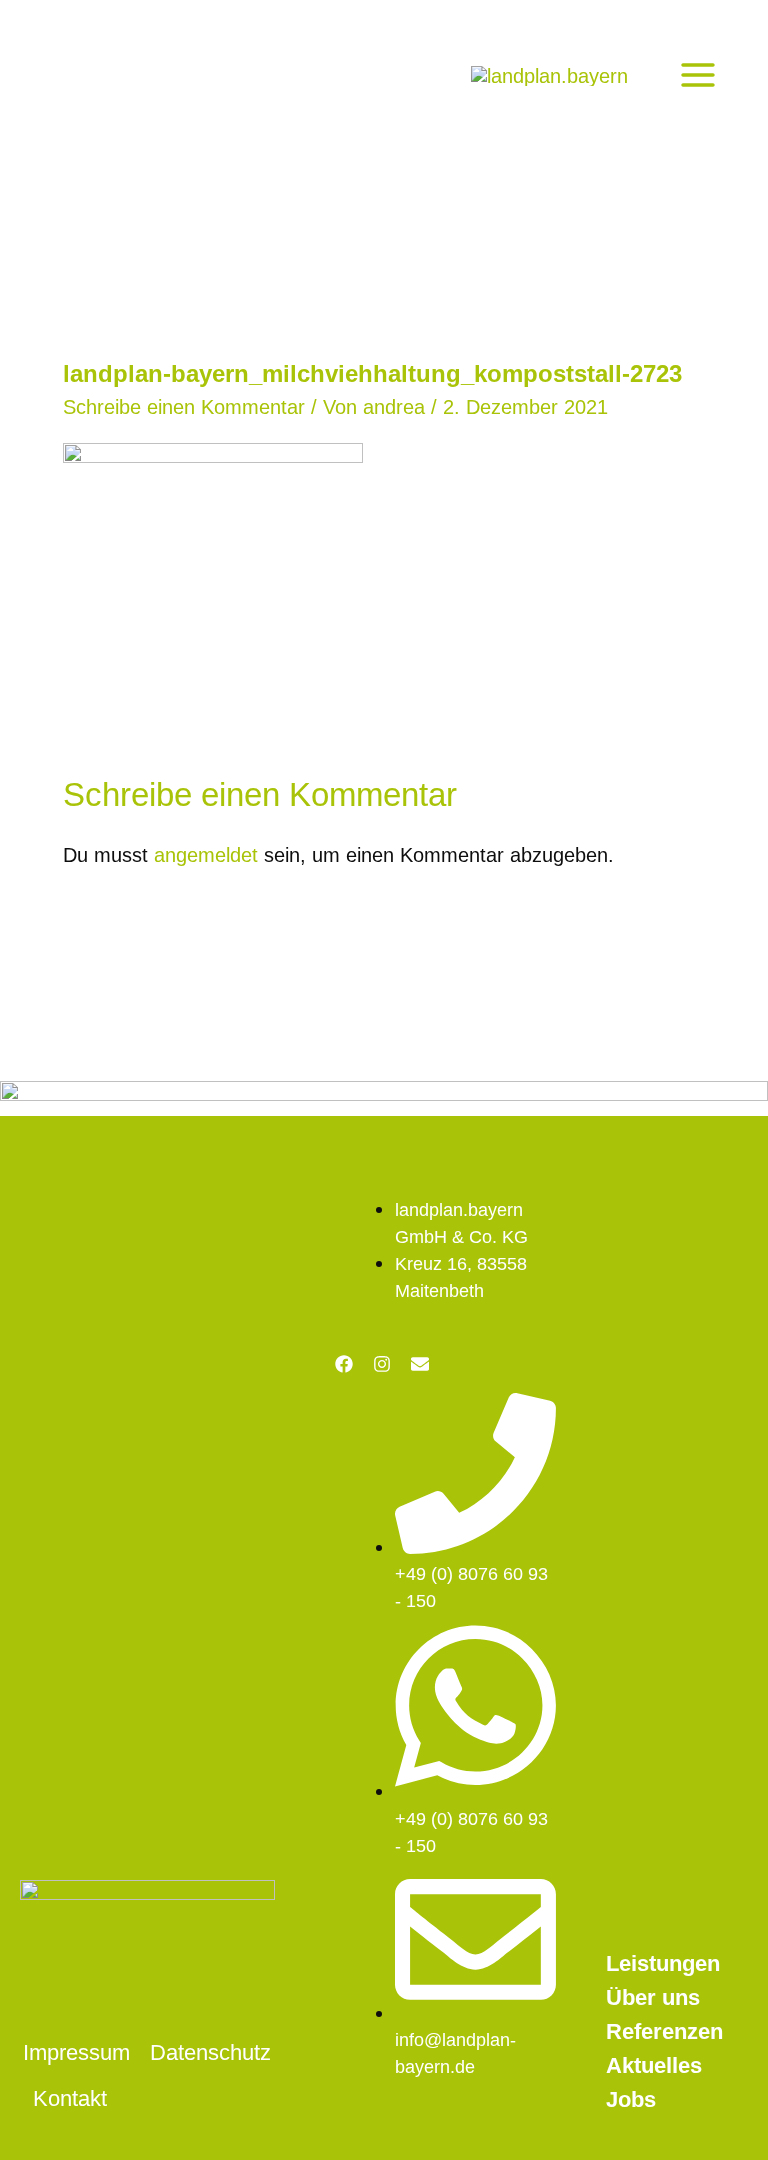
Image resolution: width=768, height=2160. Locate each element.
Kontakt (70, 2098)
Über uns (653, 1997)
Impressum (76, 2052)
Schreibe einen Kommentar (184, 407)
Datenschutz (210, 2052)
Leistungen (663, 1963)
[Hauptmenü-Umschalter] (698, 75)
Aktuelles (654, 2065)
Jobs (631, 2099)
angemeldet (206, 855)
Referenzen (664, 2031)
